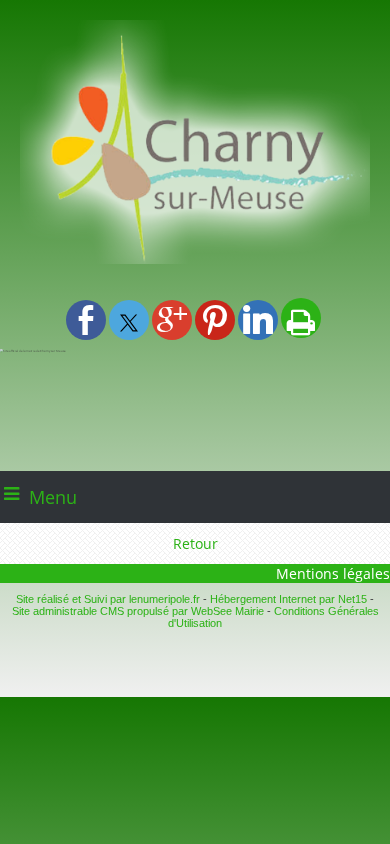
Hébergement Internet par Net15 (288, 599)
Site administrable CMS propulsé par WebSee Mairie (138, 611)
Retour (195, 543)
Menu (53, 497)
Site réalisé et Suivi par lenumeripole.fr (108, 599)
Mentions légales (333, 573)
